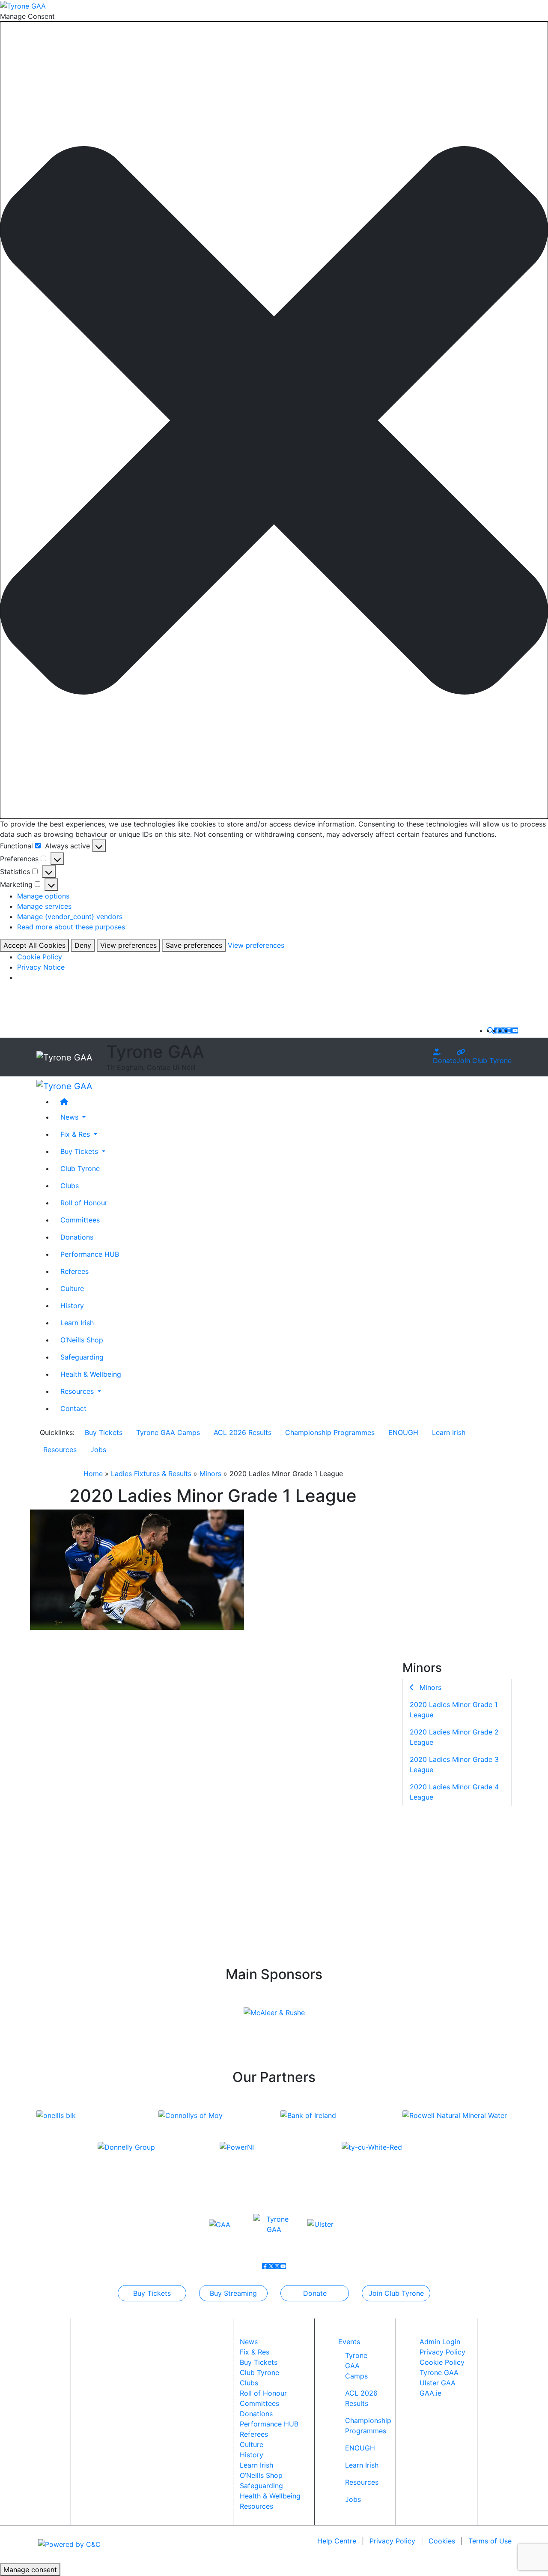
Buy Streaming (233, 2293)
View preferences (128, 945)
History (72, 1306)
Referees (74, 1271)
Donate (445, 1060)
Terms (490, 2541)
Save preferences (194, 945)
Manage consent (30, 2570)
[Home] (283, 1102)
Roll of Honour (84, 1203)
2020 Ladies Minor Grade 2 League (454, 1737)
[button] (274, 420)
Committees (80, 1220)
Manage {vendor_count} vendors (70, 917)
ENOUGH (403, 1432)
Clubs (70, 1186)
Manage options (43, 896)
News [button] (70, 1117)
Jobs (98, 1450)
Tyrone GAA (439, 2372)
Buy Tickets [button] (80, 1151)
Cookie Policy (40, 957)
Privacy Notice (41, 967)
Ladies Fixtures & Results (151, 1474)
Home (93, 1474)
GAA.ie (430, 2393)
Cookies (442, 2541)
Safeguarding (82, 1357)
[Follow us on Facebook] (497, 1030)
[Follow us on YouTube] (515, 1030)
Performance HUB (90, 1254)
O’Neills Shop (82, 1340)
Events (349, 2342)
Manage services (44, 906)
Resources (60, 1450)
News (249, 2342)
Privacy (392, 2541)
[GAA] (220, 2224)
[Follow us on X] (503, 1030)
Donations (77, 1237)
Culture (72, 1288)
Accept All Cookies (34, 945)
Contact (73, 1408)
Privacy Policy (442, 2352)
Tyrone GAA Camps (168, 1432)
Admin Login (440, 2342)
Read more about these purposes (71, 927)
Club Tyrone (80, 1168)
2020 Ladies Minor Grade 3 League (454, 1764)
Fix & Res (255, 2352)
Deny (83, 945)
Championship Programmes (330, 1432)
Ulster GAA (438, 2383)
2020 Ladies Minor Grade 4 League (454, 1791)
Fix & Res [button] (76, 1134)
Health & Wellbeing (91, 1374)
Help (337, 2541)
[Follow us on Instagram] (509, 1030)
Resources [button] (78, 1391)
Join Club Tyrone (484, 1060)
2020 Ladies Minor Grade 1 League (454, 1709)
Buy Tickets (104, 1432)
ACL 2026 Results (243, 1432)
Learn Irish (77, 1323)
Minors (210, 1474)
